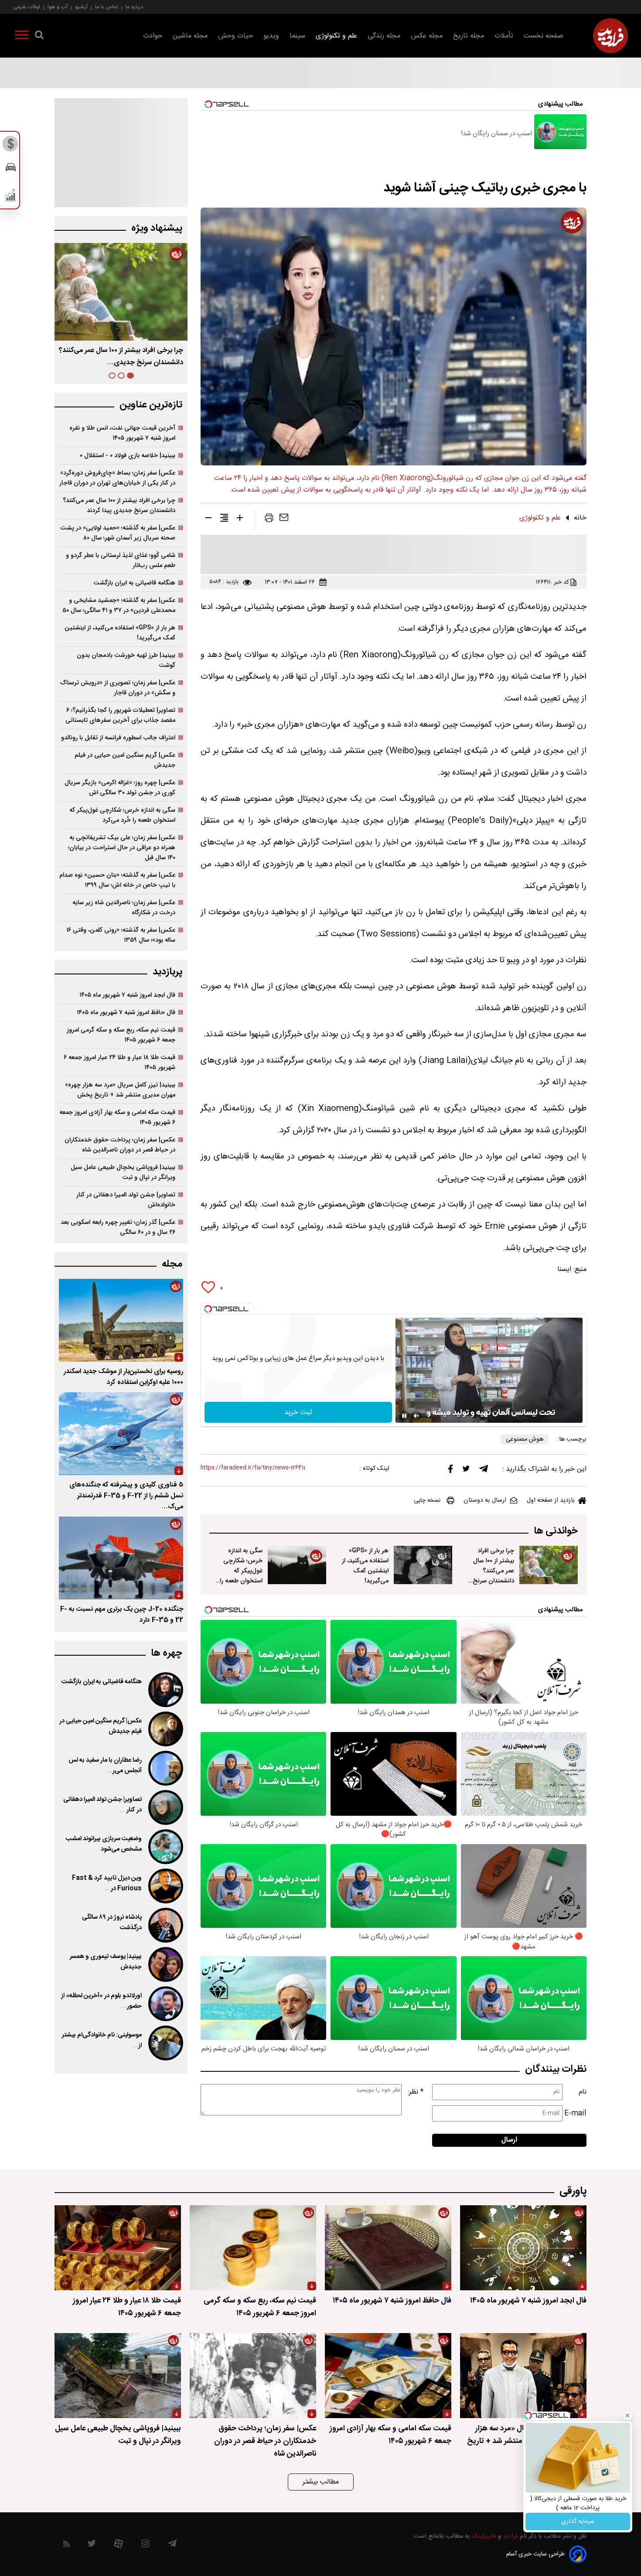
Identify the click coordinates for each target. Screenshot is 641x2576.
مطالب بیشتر (321, 2482)
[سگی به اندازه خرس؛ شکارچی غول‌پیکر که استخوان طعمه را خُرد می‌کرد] (297, 1565)
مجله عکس (427, 36)
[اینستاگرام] (145, 2546)
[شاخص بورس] (11, 197)
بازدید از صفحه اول (551, 1500)
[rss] (66, 2546)
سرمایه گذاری (578, 2521)
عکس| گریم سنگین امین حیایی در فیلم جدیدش (125, 760)
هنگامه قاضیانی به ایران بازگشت (134, 583)
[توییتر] (466, 1471)
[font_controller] (240, 519)
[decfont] (208, 519)
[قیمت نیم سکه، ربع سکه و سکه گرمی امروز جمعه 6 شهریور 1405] (253, 2248)
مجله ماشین (190, 36)
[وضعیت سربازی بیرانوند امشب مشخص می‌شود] (165, 1847)
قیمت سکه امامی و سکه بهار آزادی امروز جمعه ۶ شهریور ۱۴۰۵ (117, 1117)
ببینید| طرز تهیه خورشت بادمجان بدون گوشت (126, 660)
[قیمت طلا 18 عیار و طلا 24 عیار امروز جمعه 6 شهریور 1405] (118, 2248)
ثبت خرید (298, 1413)
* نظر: (416, 2092)
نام (583, 2092)
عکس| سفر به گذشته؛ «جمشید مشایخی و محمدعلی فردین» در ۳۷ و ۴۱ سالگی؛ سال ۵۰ (119, 605)
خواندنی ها (556, 1531)
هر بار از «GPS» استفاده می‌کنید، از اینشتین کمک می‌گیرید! (365, 1566)
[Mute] (416, 1416)
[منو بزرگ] (22, 37)
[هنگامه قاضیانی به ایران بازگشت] (165, 1690)
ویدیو (271, 36)
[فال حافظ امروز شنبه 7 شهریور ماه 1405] (388, 2248)
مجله (172, 1264)
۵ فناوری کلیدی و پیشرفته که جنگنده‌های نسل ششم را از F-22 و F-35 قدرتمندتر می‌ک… (126, 1496)
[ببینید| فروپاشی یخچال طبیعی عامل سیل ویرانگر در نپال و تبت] (118, 2376)
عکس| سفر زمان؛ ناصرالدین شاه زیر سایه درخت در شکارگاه (124, 908)
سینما (297, 36)
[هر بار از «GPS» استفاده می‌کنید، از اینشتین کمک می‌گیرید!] (423, 1565)
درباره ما (134, 7)
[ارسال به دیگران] (284, 519)
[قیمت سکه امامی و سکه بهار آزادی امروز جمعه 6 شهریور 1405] (388, 2376)
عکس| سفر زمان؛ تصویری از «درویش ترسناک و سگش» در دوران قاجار (118, 688)
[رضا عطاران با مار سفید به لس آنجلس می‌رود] (165, 1768)
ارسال (509, 2140)
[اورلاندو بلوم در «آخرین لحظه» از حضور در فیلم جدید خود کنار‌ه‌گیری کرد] (165, 2004)
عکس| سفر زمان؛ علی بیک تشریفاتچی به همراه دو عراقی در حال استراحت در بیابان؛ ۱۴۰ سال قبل (122, 848)
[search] (39, 37)
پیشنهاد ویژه (157, 228)
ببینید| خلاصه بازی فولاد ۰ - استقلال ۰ (128, 456)
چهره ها (167, 1653)
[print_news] (269, 519)
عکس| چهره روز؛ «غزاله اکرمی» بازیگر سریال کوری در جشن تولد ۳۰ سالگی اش (120, 788)
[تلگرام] (484, 1471)
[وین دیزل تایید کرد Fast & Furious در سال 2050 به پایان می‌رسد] (165, 1886)
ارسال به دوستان (485, 1500)
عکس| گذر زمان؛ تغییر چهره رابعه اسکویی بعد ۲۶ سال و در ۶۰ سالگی (118, 1227)
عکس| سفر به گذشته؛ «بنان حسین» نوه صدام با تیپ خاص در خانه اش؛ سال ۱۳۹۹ (117, 880)
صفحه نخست (544, 36)
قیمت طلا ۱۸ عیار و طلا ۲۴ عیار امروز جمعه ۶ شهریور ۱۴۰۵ (119, 1063)
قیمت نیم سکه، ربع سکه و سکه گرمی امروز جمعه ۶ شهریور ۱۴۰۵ (121, 1035)
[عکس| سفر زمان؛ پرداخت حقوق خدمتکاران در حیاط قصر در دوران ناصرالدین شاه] (253, 2376)
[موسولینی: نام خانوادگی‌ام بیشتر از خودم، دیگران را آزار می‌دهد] (165, 2043)
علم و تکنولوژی (336, 36)
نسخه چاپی (427, 1500)
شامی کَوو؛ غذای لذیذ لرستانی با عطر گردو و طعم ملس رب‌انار (121, 560)
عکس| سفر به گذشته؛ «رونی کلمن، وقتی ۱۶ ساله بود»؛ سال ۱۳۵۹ (121, 935)
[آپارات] (118, 2546)
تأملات (504, 36)
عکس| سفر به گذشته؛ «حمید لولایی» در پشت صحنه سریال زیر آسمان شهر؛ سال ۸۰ (118, 533)
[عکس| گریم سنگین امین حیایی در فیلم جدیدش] (165, 1729)
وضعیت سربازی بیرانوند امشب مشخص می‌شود (104, 1844)
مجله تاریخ (469, 36)
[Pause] (404, 1416)
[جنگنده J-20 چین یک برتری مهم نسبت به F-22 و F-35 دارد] (121, 1558)
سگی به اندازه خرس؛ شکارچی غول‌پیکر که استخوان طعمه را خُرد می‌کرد (241, 1571)
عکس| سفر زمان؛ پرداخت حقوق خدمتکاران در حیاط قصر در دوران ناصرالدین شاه (120, 1145)
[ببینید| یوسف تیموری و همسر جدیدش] (165, 1964)
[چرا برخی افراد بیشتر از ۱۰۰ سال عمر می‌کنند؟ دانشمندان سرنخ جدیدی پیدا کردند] (549, 1565)
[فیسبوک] (450, 1471)
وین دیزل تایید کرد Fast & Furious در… (107, 1883)
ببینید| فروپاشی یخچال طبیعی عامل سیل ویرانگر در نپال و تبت (123, 1172)
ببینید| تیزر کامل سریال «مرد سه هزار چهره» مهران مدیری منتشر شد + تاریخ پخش (120, 1090)
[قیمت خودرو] (11, 169)
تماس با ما (107, 7)
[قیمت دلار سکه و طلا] (11, 146)
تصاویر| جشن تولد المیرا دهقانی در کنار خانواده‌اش (126, 1200)
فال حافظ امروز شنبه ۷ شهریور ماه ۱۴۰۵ (126, 1013)
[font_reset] (224, 519)
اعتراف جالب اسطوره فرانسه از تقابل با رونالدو (118, 738)
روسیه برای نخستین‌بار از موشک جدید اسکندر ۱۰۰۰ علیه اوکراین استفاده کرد (123, 1377)
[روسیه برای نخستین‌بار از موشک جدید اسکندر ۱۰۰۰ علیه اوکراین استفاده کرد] (121, 1320)
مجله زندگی (384, 36)
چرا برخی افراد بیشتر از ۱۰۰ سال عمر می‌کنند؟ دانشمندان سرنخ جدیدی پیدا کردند (491, 1571)
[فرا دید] (610, 36)
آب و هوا (58, 7)
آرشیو (81, 7)
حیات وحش (235, 36)
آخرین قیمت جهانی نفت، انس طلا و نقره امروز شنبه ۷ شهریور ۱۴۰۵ (122, 433)
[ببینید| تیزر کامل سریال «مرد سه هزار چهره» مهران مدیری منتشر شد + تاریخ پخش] (523, 2376)
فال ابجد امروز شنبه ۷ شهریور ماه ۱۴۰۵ (127, 995)
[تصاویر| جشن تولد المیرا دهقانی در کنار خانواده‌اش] (165, 1807)
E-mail (575, 2113)
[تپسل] (208, 1309)
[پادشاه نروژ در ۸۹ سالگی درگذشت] (165, 1925)
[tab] (130, 376)
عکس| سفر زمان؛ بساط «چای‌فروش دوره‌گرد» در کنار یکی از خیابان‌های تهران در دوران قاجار (117, 478)
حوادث (153, 36)
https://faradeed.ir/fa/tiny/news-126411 (253, 1468)
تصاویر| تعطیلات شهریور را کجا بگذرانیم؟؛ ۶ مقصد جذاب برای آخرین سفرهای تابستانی (120, 715)
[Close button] (627, 2415)
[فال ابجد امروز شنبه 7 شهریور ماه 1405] (523, 2248)
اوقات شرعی (27, 7)
